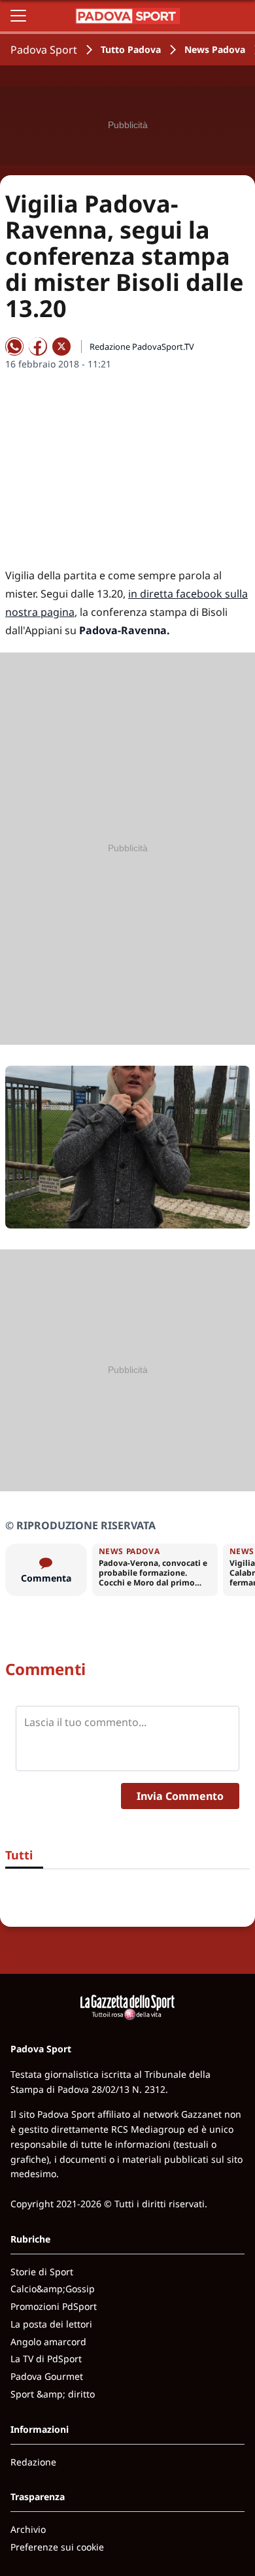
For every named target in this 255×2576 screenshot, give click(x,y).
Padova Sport (44, 50)
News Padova (215, 49)
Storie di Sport (42, 2272)
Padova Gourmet (47, 2376)
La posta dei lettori (51, 2324)
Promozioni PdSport (54, 2306)
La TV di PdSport (46, 2359)
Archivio (28, 2529)
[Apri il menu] (18, 16)
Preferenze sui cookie (57, 2547)
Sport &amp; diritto (53, 2394)
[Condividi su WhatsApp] (14, 347)
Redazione (33, 2462)
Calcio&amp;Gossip (53, 2289)
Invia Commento (180, 1796)
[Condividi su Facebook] (38, 347)
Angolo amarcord (48, 2342)
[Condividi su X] (61, 347)
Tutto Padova (131, 49)
